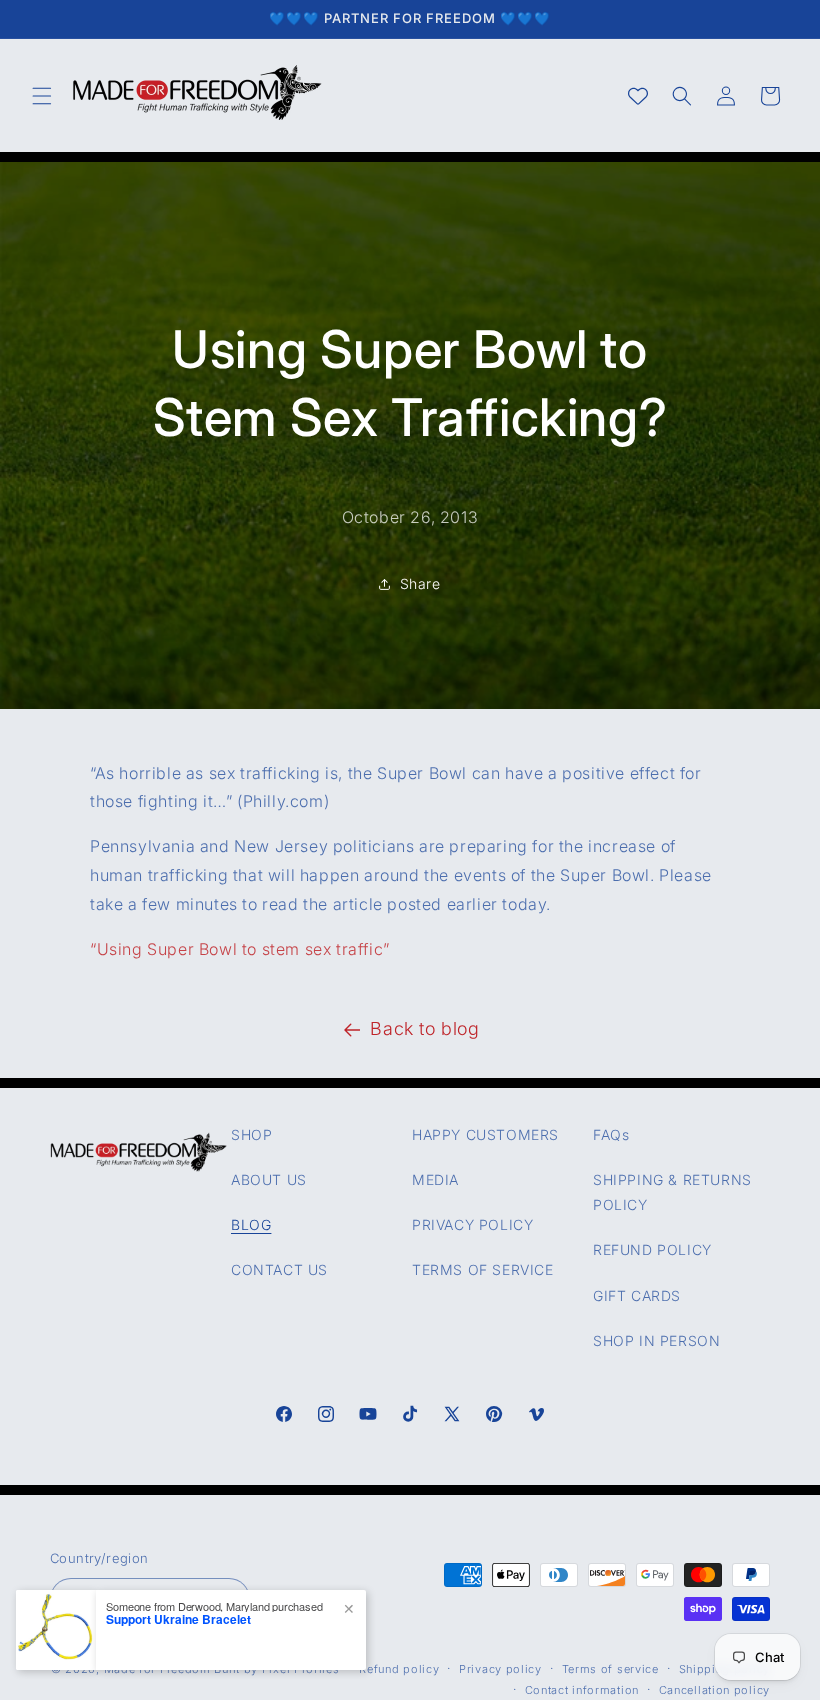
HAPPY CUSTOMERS (485, 1134)
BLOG (251, 1224)
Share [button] (420, 584)
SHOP (251, 1134)
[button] (42, 96)
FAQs (611, 1134)
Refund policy (399, 1669)
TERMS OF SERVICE (483, 1269)
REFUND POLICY (652, 1249)
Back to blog (424, 1028)
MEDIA (435, 1179)
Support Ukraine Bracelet (178, 1619)
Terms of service (610, 1669)
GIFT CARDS (637, 1295)
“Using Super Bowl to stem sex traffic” (240, 949)
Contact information (582, 1690)
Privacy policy (500, 1669)
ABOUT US (269, 1179)
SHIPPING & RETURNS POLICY (672, 1192)
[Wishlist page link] (638, 96)
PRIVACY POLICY (472, 1224)
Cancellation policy (714, 1690)
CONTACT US (279, 1269)
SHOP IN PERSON (656, 1340)
